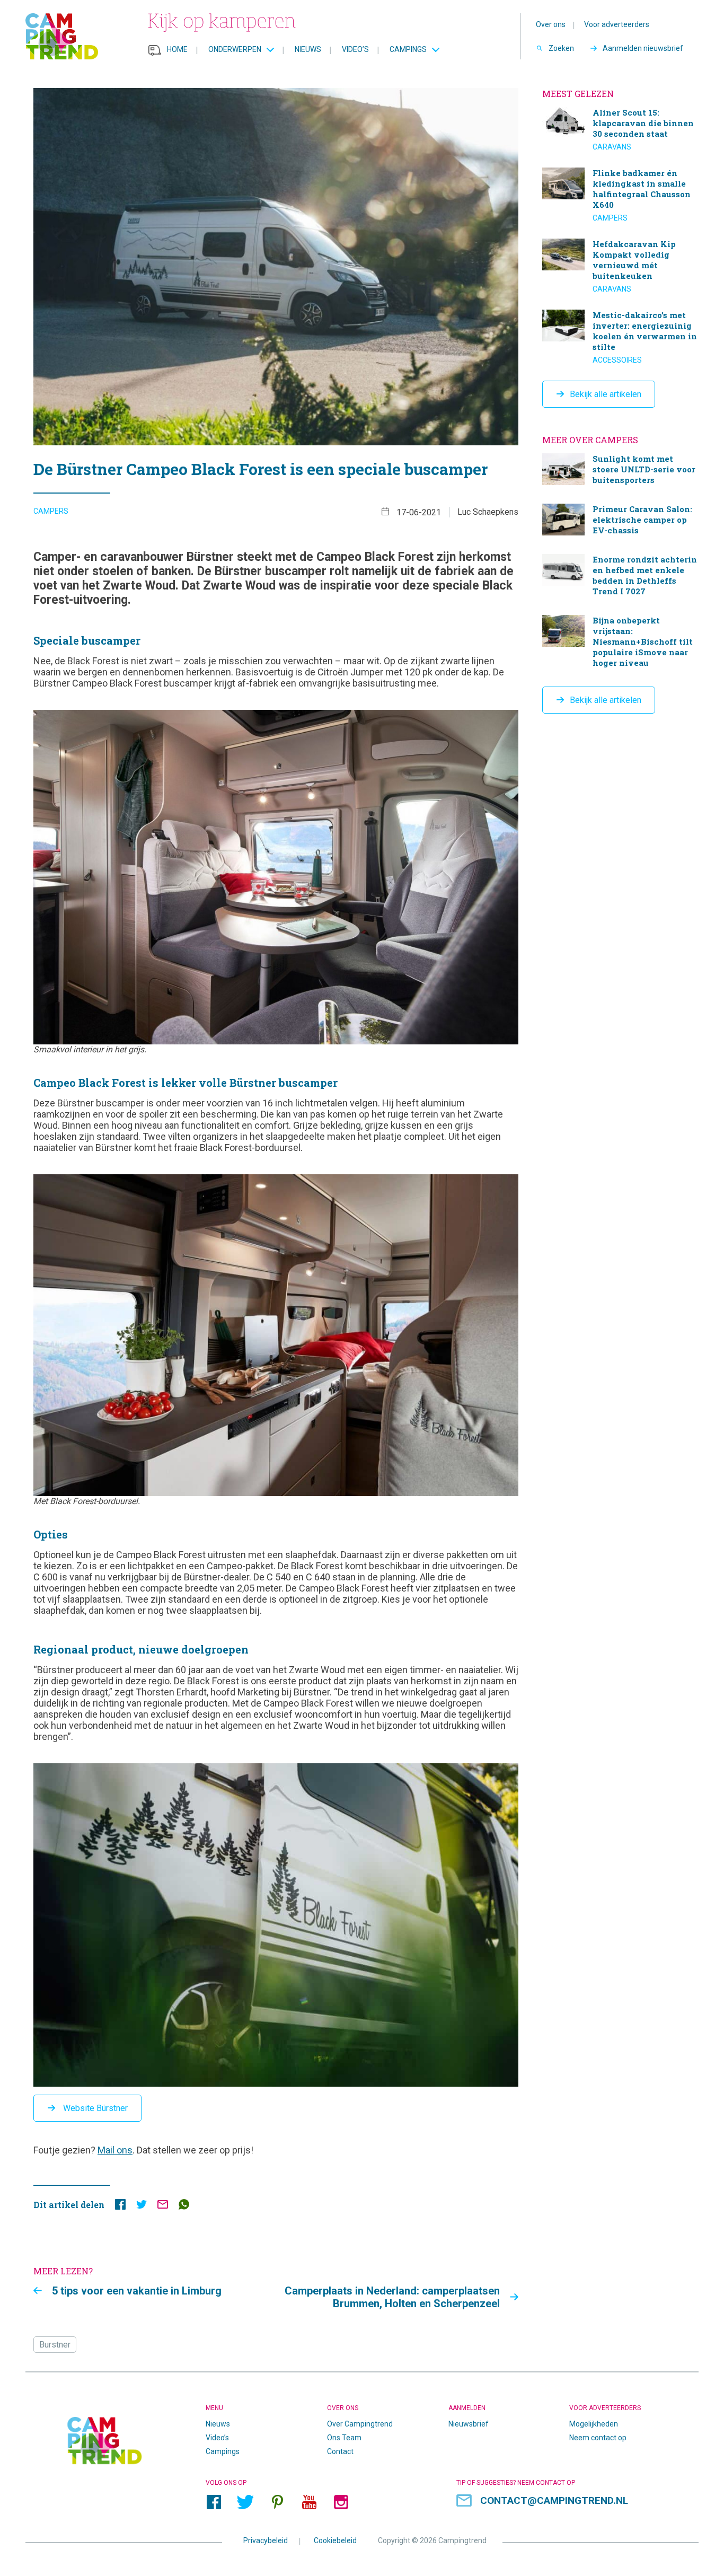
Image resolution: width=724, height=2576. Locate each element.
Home (177, 49)
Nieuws (308, 49)
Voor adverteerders (617, 24)
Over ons (551, 24)
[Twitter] (245, 2502)
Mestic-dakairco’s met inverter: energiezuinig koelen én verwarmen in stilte (620, 337)
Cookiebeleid (335, 2540)
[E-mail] (163, 2207)
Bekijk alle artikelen (606, 394)
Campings (408, 49)
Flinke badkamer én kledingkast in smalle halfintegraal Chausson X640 (620, 195)
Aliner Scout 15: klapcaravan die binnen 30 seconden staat (620, 129)
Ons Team (344, 2438)
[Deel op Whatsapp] (184, 2207)
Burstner (55, 2345)
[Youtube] (309, 2502)
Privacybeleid (266, 2540)
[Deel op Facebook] (120, 2207)
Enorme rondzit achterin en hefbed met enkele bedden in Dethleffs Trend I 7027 (620, 577)
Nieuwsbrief (469, 2424)
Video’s (355, 49)
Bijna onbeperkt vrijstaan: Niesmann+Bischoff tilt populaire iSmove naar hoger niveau (620, 643)
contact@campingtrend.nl (554, 2500)
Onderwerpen (235, 49)
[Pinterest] (277, 2502)
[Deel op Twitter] (142, 2207)
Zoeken (561, 48)
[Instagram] (341, 2502)
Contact (340, 2451)
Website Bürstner (94, 2108)
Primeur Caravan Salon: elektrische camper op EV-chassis (620, 521)
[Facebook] (214, 2502)
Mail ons (115, 2150)
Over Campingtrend (360, 2424)
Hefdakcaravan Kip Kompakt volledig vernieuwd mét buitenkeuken (620, 266)
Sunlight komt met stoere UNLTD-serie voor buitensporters (620, 471)
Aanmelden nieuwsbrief (643, 48)
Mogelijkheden (594, 2424)
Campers (51, 511)
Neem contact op (598, 2438)
